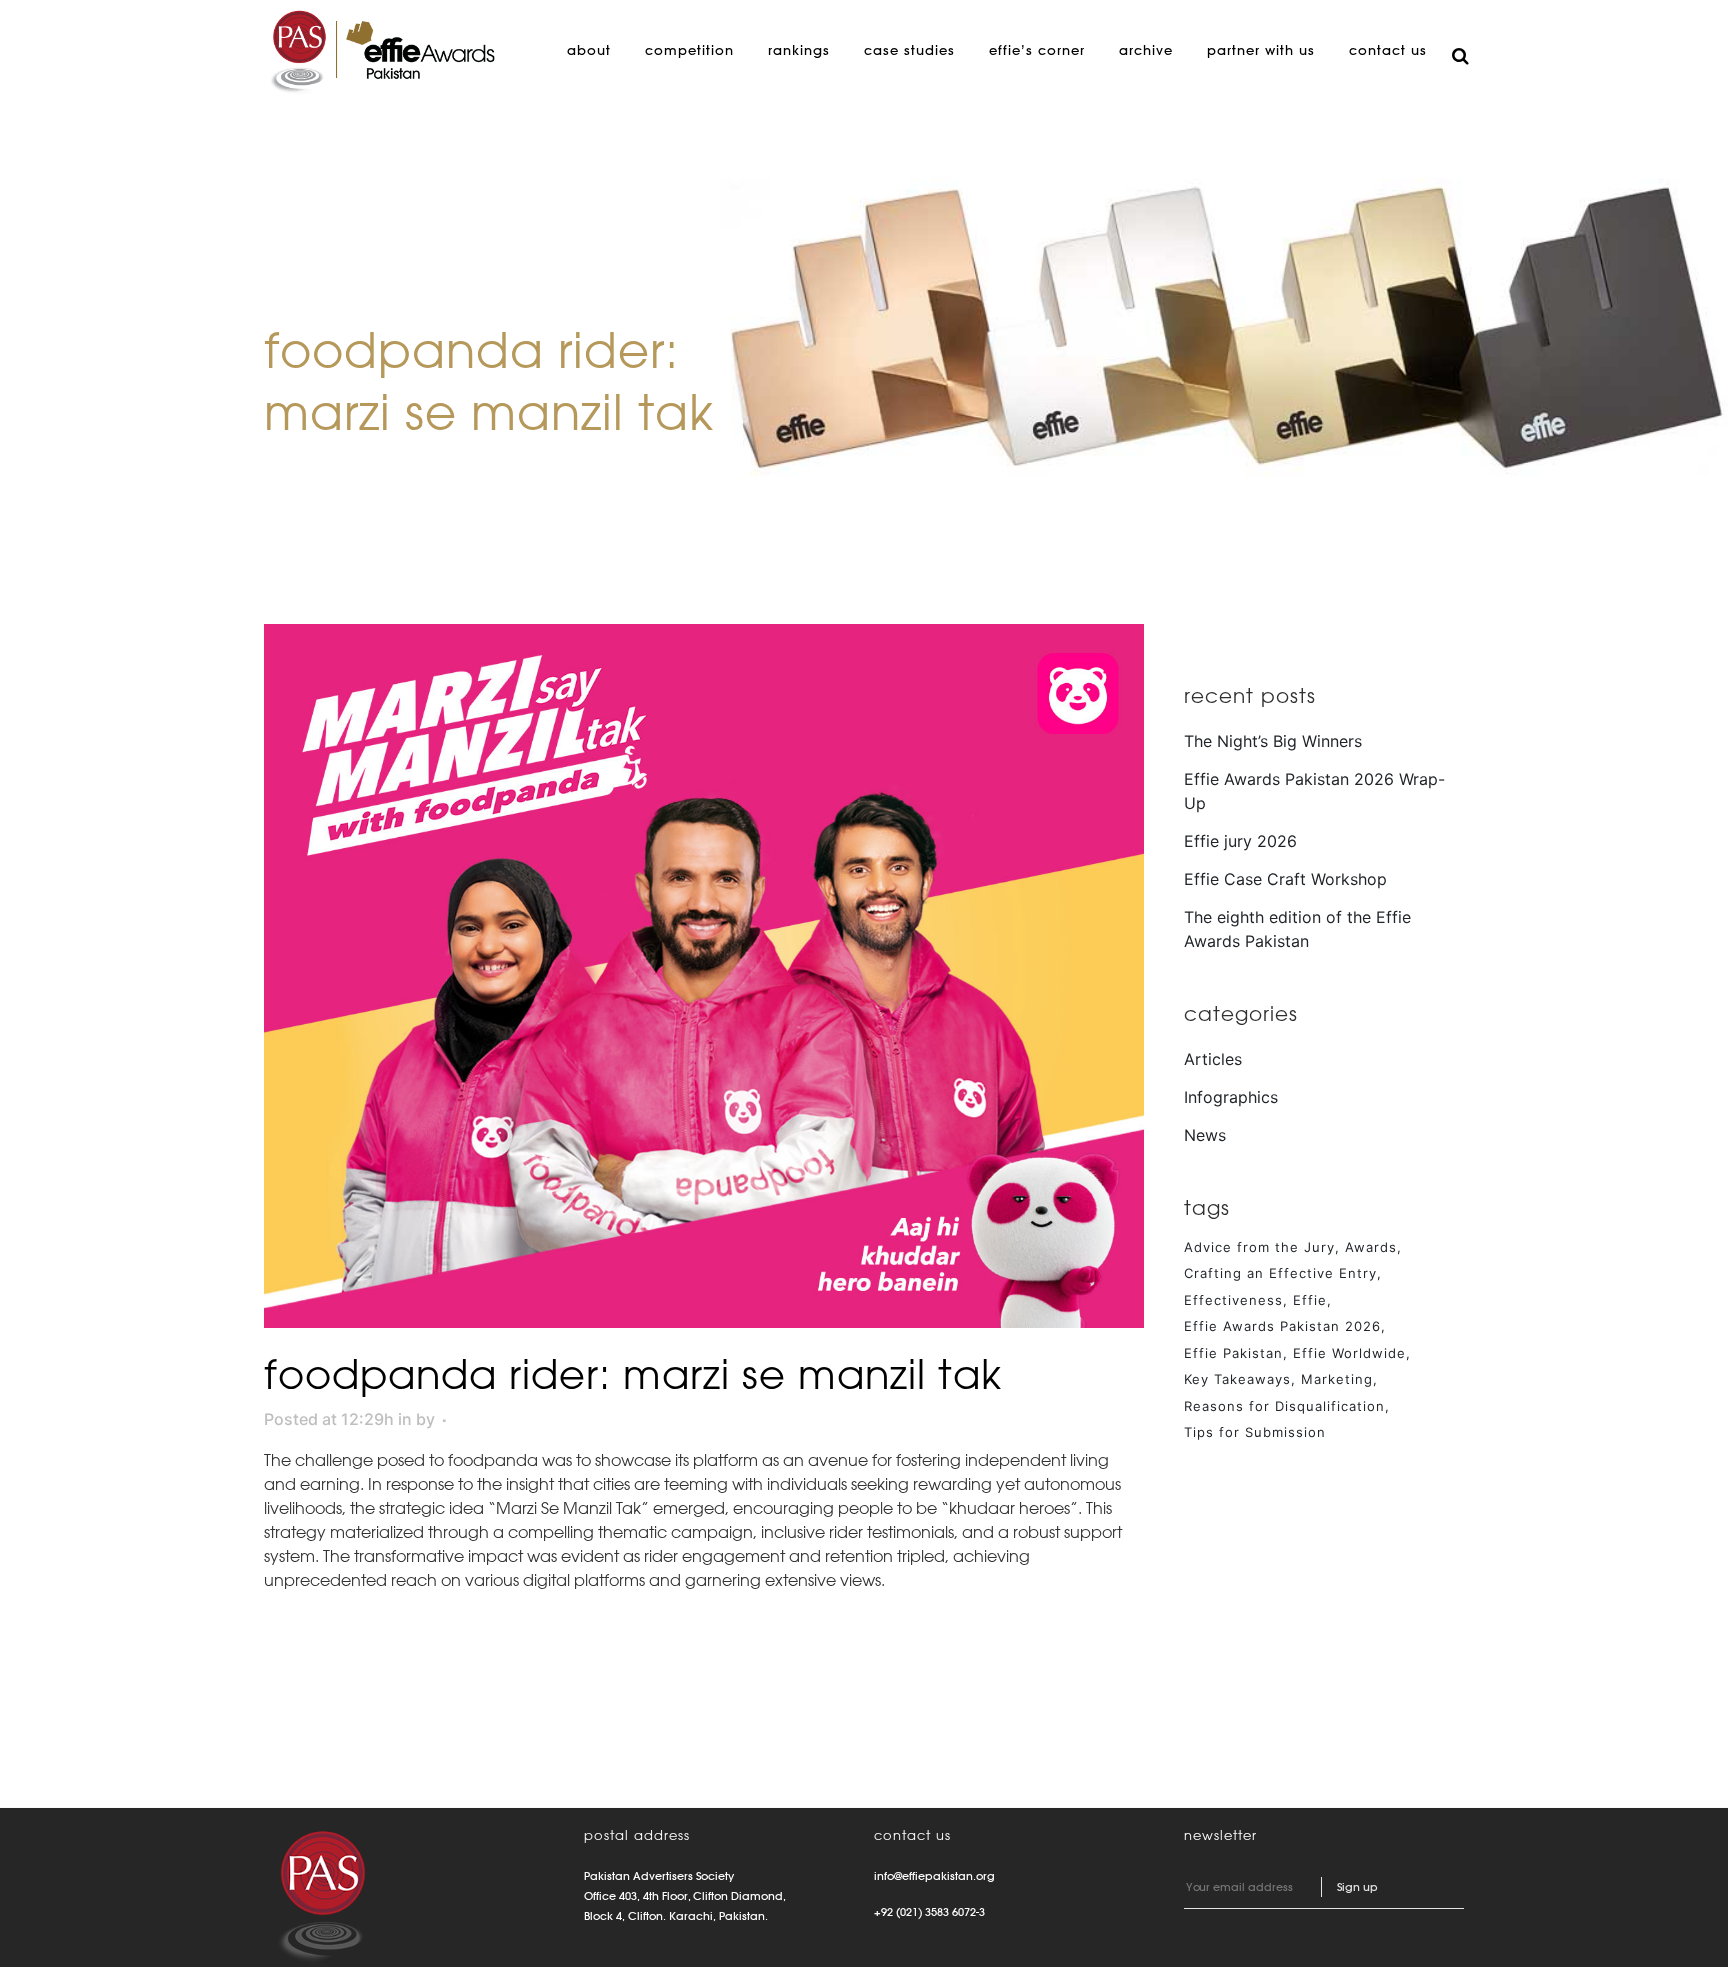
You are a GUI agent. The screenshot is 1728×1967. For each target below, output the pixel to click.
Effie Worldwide (1349, 1353)
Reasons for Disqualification (1284, 1406)
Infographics (1231, 1097)
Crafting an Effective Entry (1280, 1273)
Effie (1310, 1300)
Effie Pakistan (1233, 1353)
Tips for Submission (1255, 1432)
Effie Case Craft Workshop (1285, 879)
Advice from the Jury (1259, 1247)
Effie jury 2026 (1240, 841)
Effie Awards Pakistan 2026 (1282, 1326)
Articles (1213, 1059)
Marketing (1337, 1379)
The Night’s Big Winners (1273, 741)
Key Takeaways (1237, 1379)
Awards (1371, 1247)
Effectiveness (1233, 1300)
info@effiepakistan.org (934, 1876)
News (1205, 1135)
